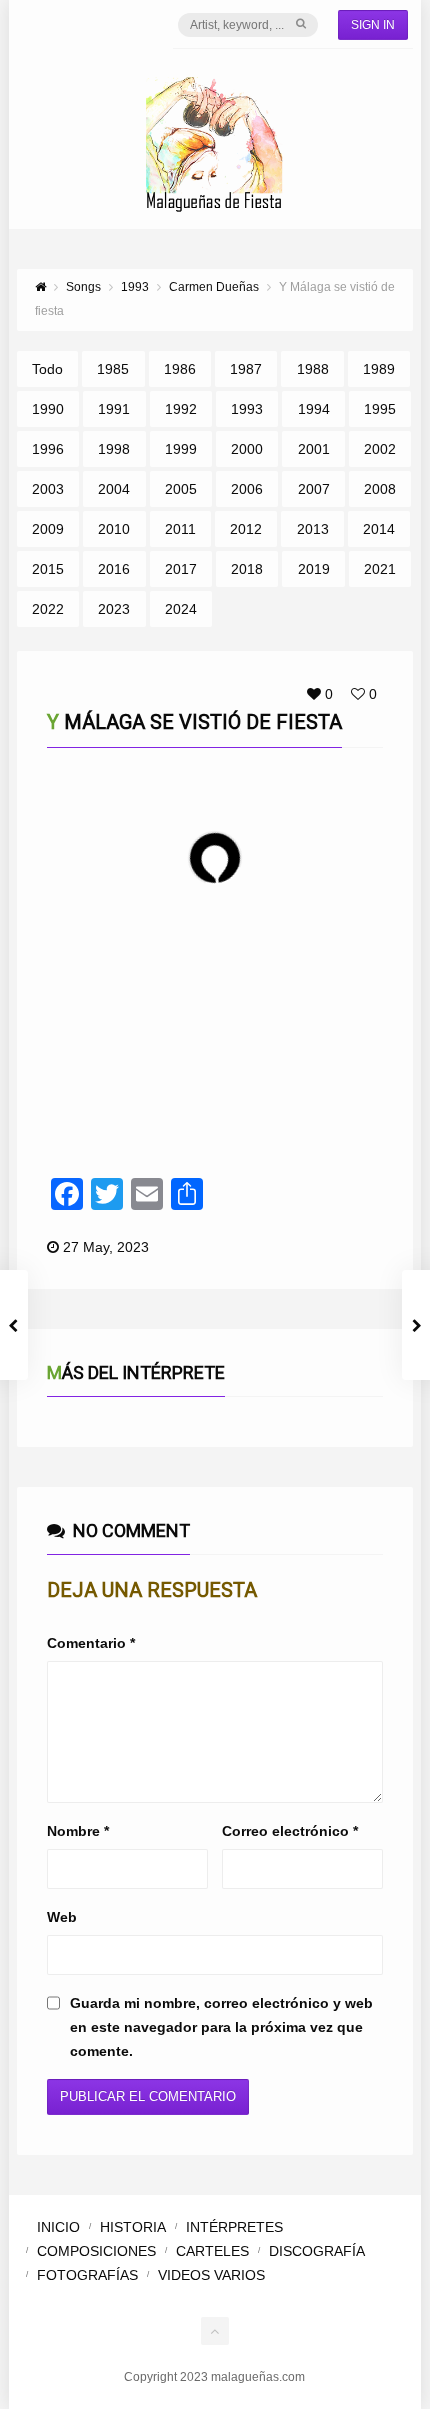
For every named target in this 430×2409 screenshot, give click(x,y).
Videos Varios (211, 2275)
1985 (113, 369)
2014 (379, 529)
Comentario (91, 1643)
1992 (181, 409)
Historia (133, 2227)
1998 (114, 449)
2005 (181, 489)
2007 (314, 489)
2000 (247, 449)
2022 (48, 609)
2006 (247, 489)
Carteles (212, 2251)
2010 (114, 529)
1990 (48, 409)
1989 (379, 369)
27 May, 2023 (106, 1247)
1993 (247, 409)
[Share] (358, 991)
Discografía (317, 2251)
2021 (380, 569)
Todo (47, 369)
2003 (48, 489)
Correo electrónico (290, 1831)
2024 (181, 609)
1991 (114, 409)
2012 (246, 529)
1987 (246, 369)
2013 (313, 529)
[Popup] (331, 991)
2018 (247, 569)
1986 (180, 369)
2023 (114, 609)
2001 (314, 449)
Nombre (78, 1831)
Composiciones (96, 2251)
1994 (314, 409)
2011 (180, 529)
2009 (48, 529)
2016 (114, 569)
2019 (314, 569)
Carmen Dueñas (135, 992)
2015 (48, 569)
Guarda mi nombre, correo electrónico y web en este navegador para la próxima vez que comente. (221, 2027)
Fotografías (87, 2275)
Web (62, 1917)
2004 (114, 489)
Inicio (58, 2227)
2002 (380, 449)
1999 (181, 449)
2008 (380, 489)
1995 (380, 409)
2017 (181, 569)
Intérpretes (234, 2227)
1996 (48, 449)
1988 (313, 369)
